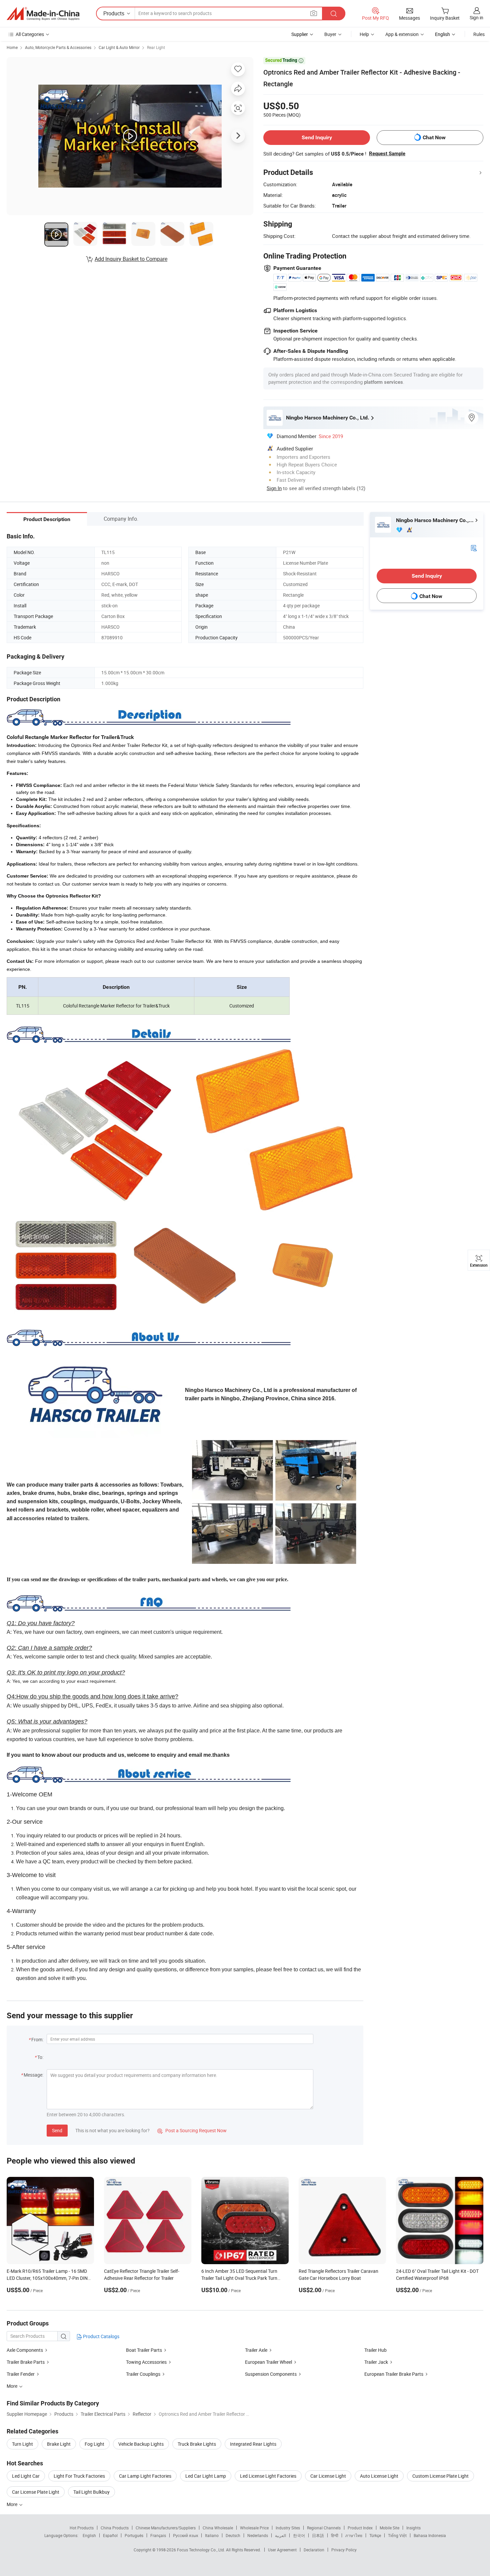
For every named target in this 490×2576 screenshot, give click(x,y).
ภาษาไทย (354, 2535)
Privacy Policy (344, 2550)
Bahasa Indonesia (430, 2535)
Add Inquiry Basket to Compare (131, 259)
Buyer (330, 34)
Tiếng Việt (397, 2535)
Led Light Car (26, 2476)
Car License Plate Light (36, 2492)
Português (134, 2535)
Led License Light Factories (268, 2476)
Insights (413, 2528)
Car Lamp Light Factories (145, 2476)
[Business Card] (474, 548)
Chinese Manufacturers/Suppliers (166, 2528)
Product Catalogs (101, 2336)
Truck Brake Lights (197, 2444)
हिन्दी (335, 2535)
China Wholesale (218, 2528)
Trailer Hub (375, 2350)
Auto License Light (379, 2476)
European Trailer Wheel (268, 2362)
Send (57, 2130)
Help (364, 34)
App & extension (402, 34)
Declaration (314, 2550)
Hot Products (82, 2528)
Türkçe (375, 2535)
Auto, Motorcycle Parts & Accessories (58, 47)
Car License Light (328, 2476)
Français (158, 2535)
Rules (479, 34)
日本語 (318, 2535)
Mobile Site (389, 2528)
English (89, 2535)
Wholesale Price (254, 2528)
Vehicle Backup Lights (141, 2444)
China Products (115, 2528)
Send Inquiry (317, 137)
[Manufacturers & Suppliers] (43, 14)
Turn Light (22, 2444)
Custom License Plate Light (440, 2476)
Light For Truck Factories (79, 2476)
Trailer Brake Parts (26, 2362)
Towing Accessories (146, 2362)
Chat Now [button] (434, 137)
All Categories (30, 34)
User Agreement (282, 2550)
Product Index (360, 2528)
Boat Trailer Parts (144, 2350)
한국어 (299, 2535)
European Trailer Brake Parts (394, 2374)
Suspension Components (271, 2374)
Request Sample (387, 154)
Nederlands (258, 2535)
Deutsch (233, 2535)
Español (110, 2535)
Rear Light (156, 47)
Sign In (274, 488)
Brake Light (59, 2444)
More (12, 2504)
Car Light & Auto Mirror (119, 47)
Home (12, 47)
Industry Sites (288, 2528)
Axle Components (25, 2350)
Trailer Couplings (143, 2374)
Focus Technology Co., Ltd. (201, 2550)
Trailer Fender (21, 2374)
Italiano (212, 2535)
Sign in (476, 17)
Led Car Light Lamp (206, 2476)
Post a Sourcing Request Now (192, 2130)
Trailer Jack (376, 2362)
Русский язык (185, 2535)
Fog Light (94, 2444)
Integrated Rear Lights (253, 2444)
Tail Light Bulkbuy (91, 2492)
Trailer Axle (256, 2350)
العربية (280, 2535)
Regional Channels (324, 2528)
